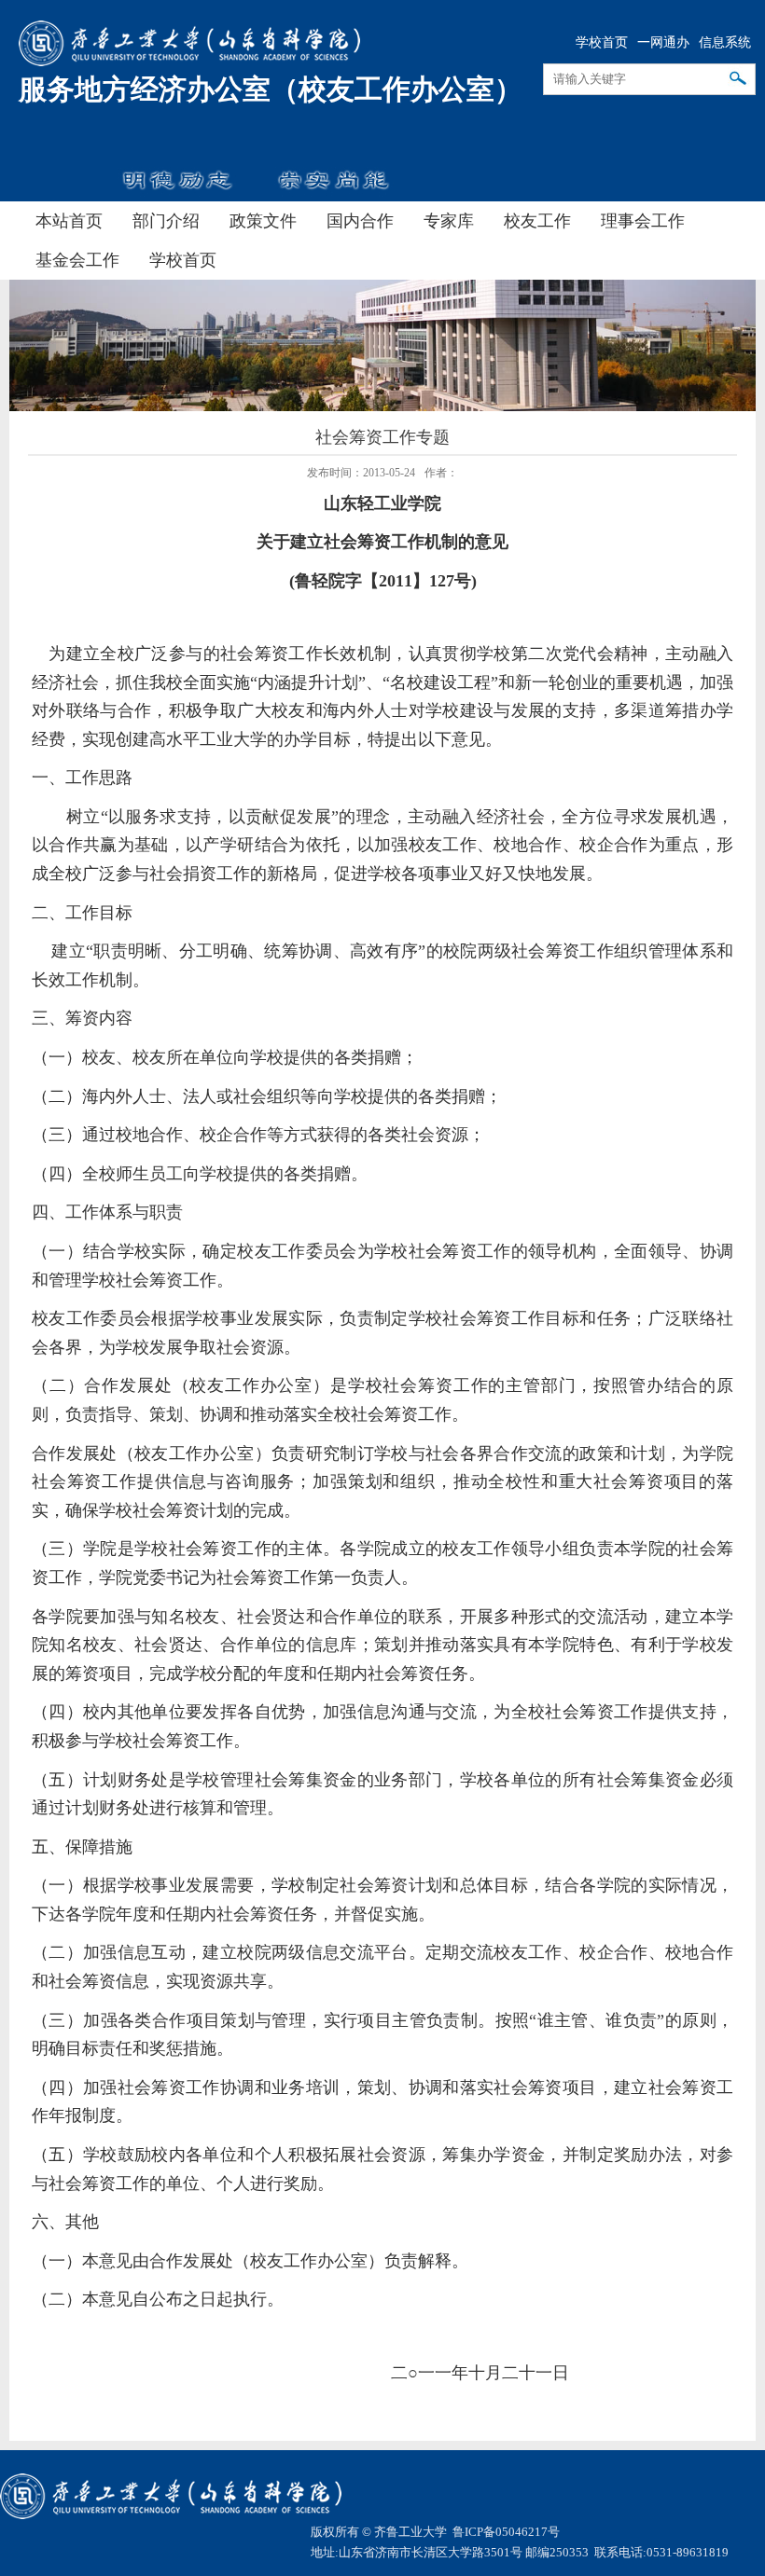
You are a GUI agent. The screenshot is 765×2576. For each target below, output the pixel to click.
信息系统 (725, 42)
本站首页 (69, 221)
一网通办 (663, 42)
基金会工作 (77, 260)
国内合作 (360, 221)
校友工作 (537, 221)
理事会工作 (643, 221)
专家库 (449, 221)
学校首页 (602, 42)
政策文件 (263, 221)
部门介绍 (166, 221)
